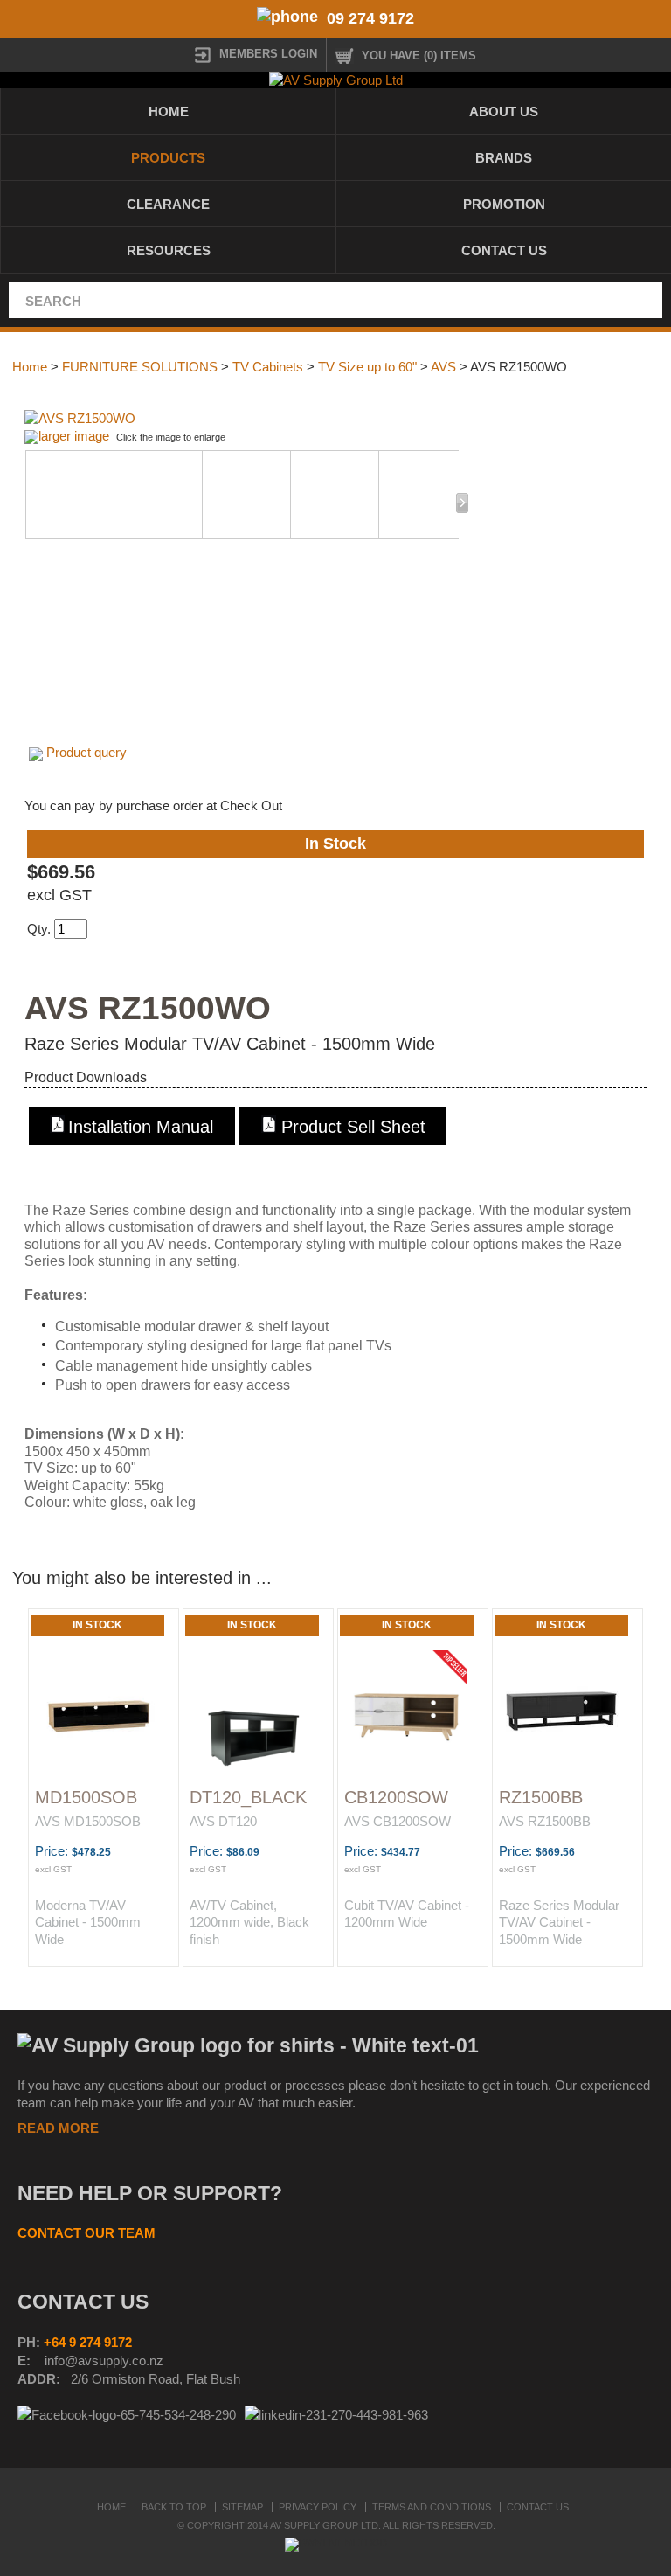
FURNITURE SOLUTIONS (140, 367)
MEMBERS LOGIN (268, 54)
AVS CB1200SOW (398, 1821)
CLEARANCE (168, 204)
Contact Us (504, 250)
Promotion (504, 204)
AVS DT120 (223, 1821)
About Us (504, 111)
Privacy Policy (318, 2507)
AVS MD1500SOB (88, 1821)
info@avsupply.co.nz (104, 2361)
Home (169, 111)
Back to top (174, 2507)
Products (168, 158)
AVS (443, 367)
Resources (169, 250)
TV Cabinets (268, 367)
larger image (74, 436)
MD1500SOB (86, 1797)
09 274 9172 (370, 18)
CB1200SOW (396, 1797)
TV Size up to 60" (367, 367)
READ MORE (58, 2128)
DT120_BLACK (248, 1797)
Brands (504, 158)
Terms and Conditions (432, 2507)
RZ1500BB (541, 1797)
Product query (86, 752)
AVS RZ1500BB (545, 1821)
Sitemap (242, 2507)
